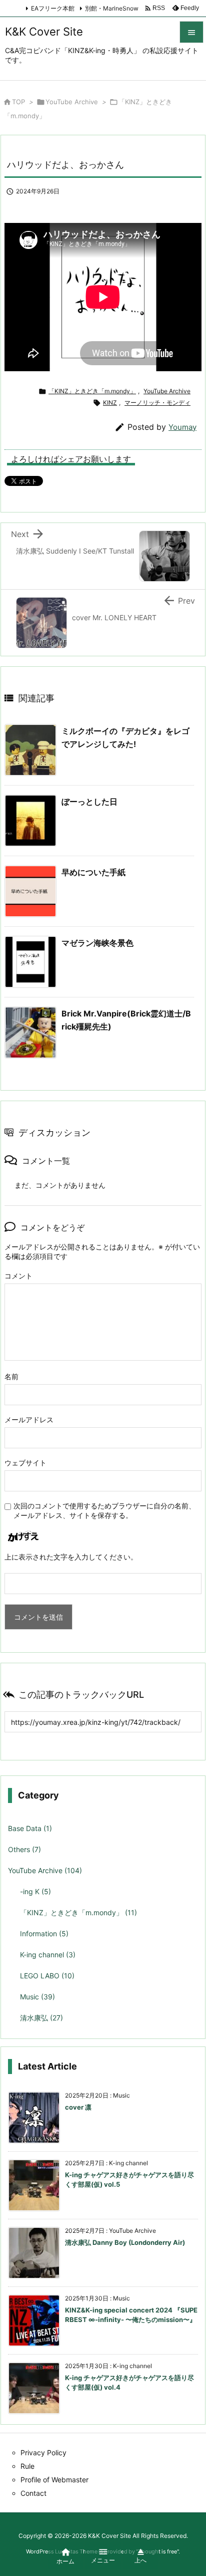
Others (24, 1849)
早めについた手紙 (93, 872)
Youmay (182, 427)
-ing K (35, 1891)
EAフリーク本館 (53, 8)
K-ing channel (48, 1955)
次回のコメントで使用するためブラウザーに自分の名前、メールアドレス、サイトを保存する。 (104, 1510)
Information (44, 1934)
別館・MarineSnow (112, 8)
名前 (11, 1376)
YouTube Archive (72, 102)
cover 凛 (78, 2107)
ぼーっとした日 (89, 802)
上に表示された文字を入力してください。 (71, 1557)
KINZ (110, 403)
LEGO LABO (47, 1976)
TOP (18, 102)
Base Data (30, 1828)
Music (37, 1997)
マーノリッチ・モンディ (157, 403)
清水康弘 (41, 2018)
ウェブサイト (25, 1463)
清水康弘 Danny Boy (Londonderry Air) (125, 2242)
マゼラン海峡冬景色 (97, 943)
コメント (18, 1276)
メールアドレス (29, 1420)
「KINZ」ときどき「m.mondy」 (92, 391)
